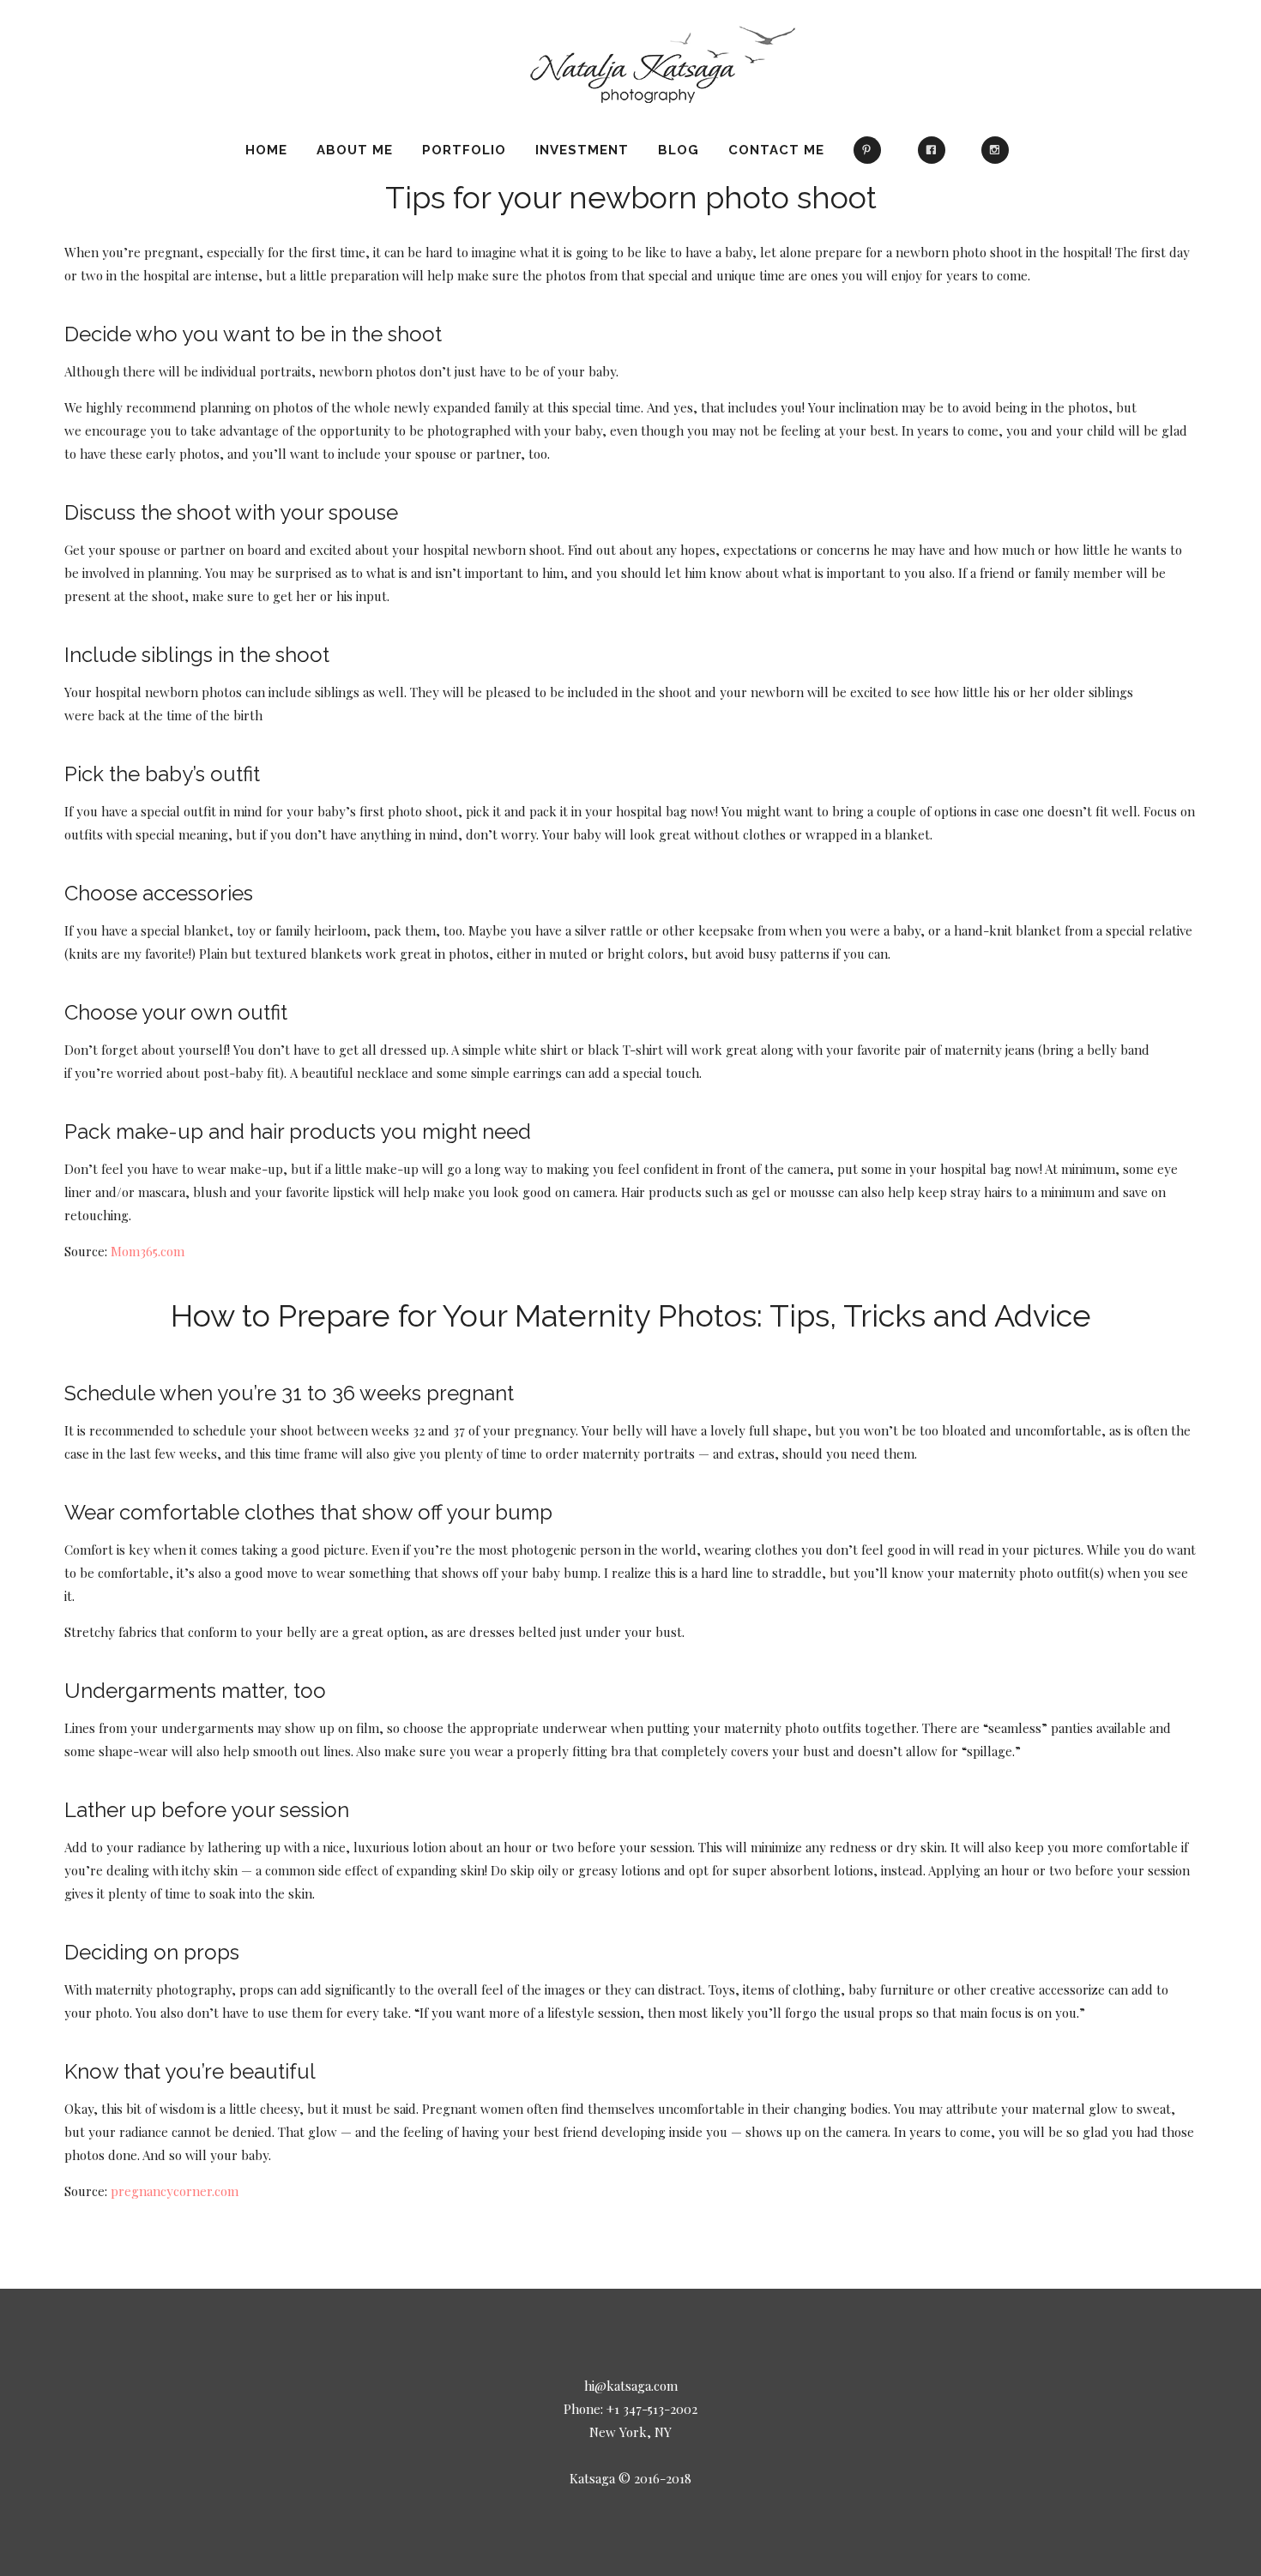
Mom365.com (148, 1251)
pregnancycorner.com (175, 2191)
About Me (355, 150)
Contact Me (776, 150)
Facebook (935, 158)
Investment (582, 150)
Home (266, 150)
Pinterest (871, 158)
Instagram (999, 158)
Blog (679, 150)
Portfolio (464, 150)
